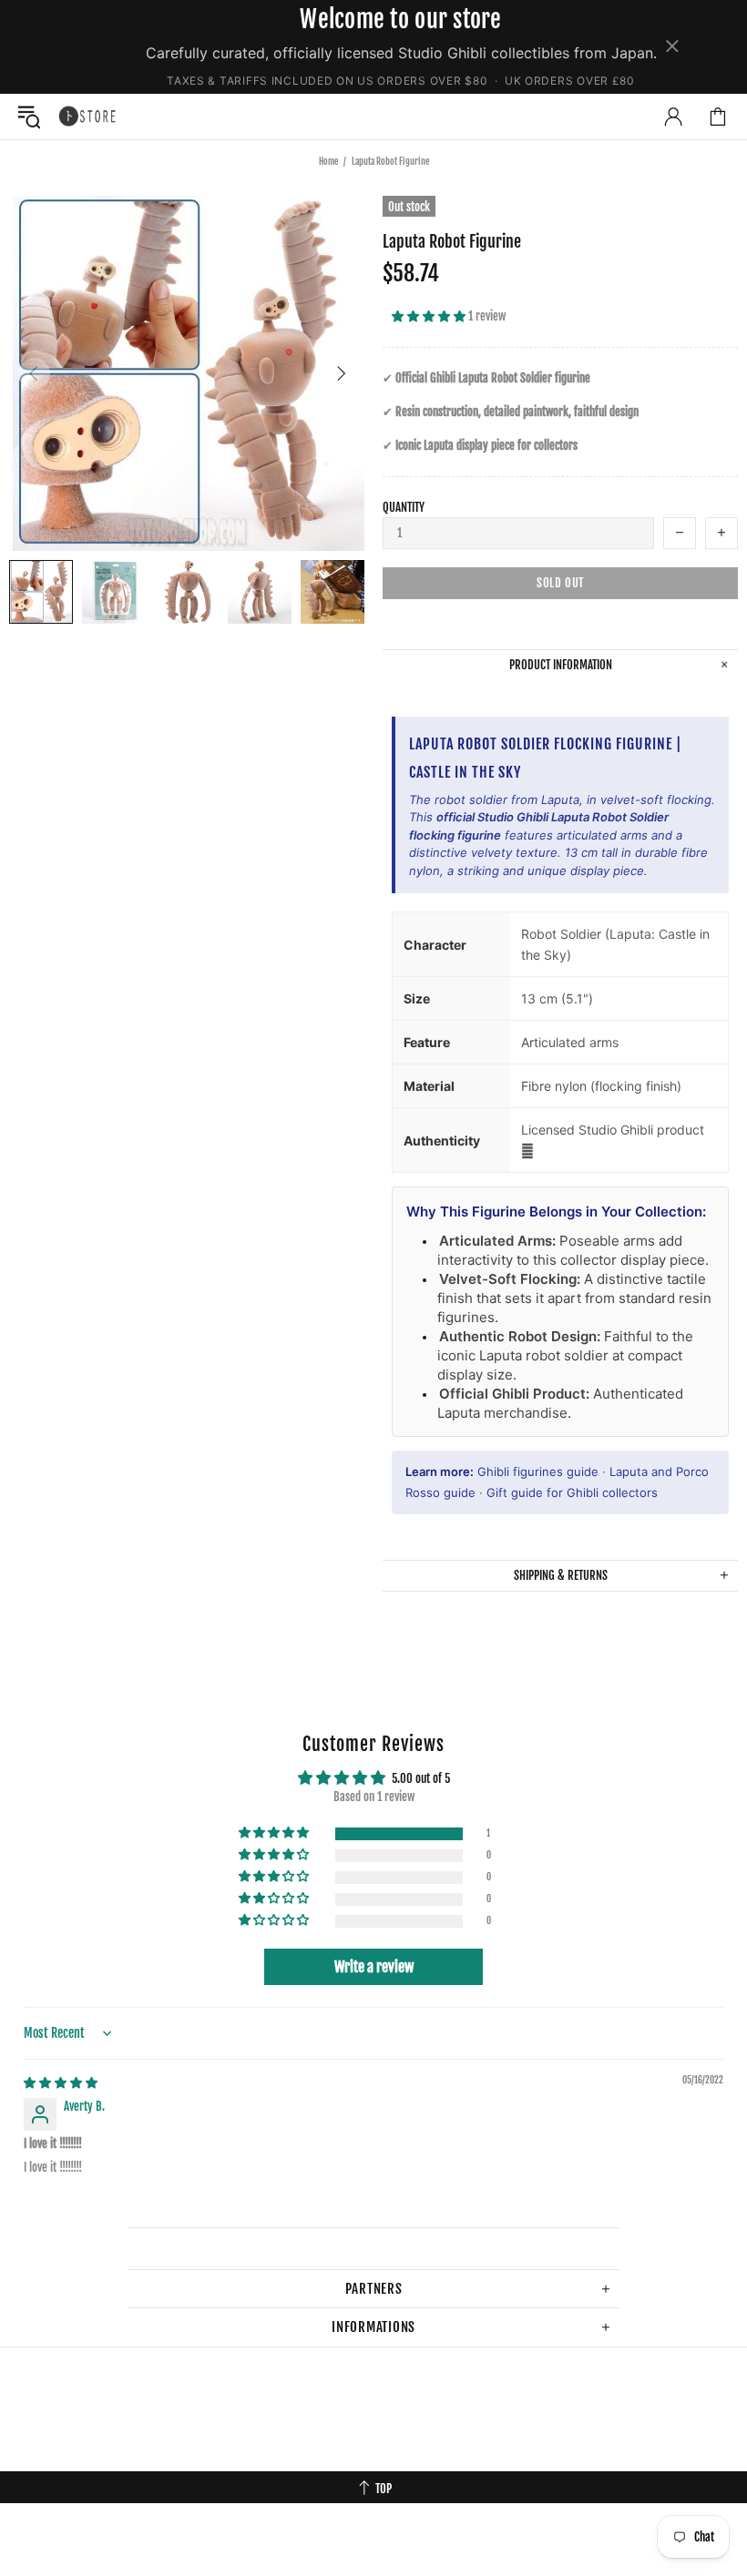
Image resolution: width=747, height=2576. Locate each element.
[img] (61, 2082)
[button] (430, 316)
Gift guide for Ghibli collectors (572, 1492)
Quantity (404, 507)
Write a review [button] (374, 1967)
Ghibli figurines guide (538, 1471)
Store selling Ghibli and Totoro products (87, 116)
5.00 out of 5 (421, 1778)
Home (328, 161)
